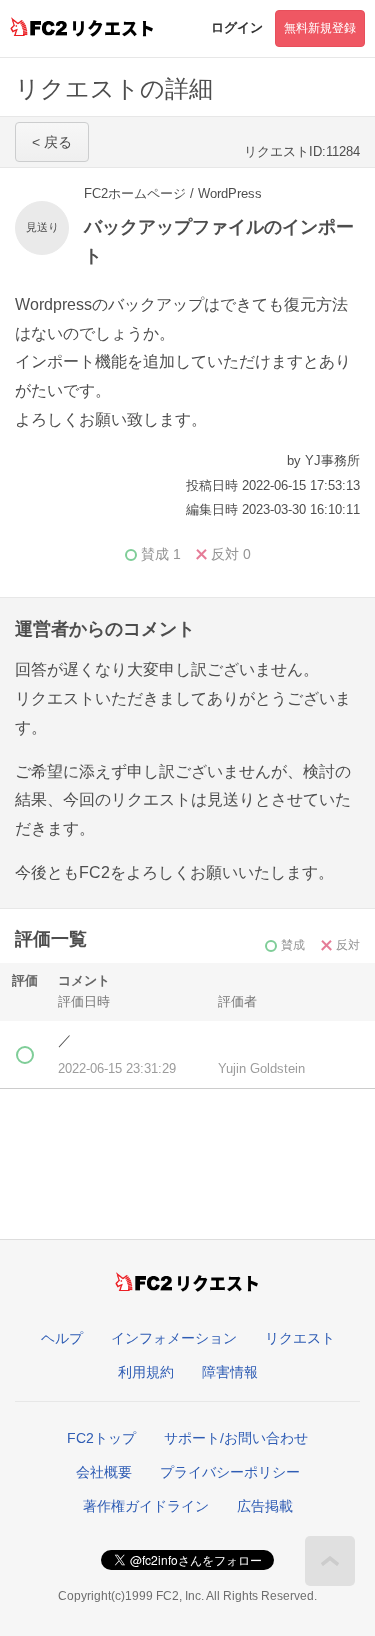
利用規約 (146, 1372)
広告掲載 (265, 1506)
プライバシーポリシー (230, 1472)
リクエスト (300, 1338)
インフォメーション (174, 1338)
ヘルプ (62, 1338)
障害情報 (230, 1372)
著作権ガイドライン (146, 1506)
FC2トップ (101, 1438)
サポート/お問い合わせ (236, 1438)
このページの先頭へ (330, 1561)
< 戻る (52, 142)
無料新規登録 (320, 28)
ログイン (237, 27)
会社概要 (104, 1472)
